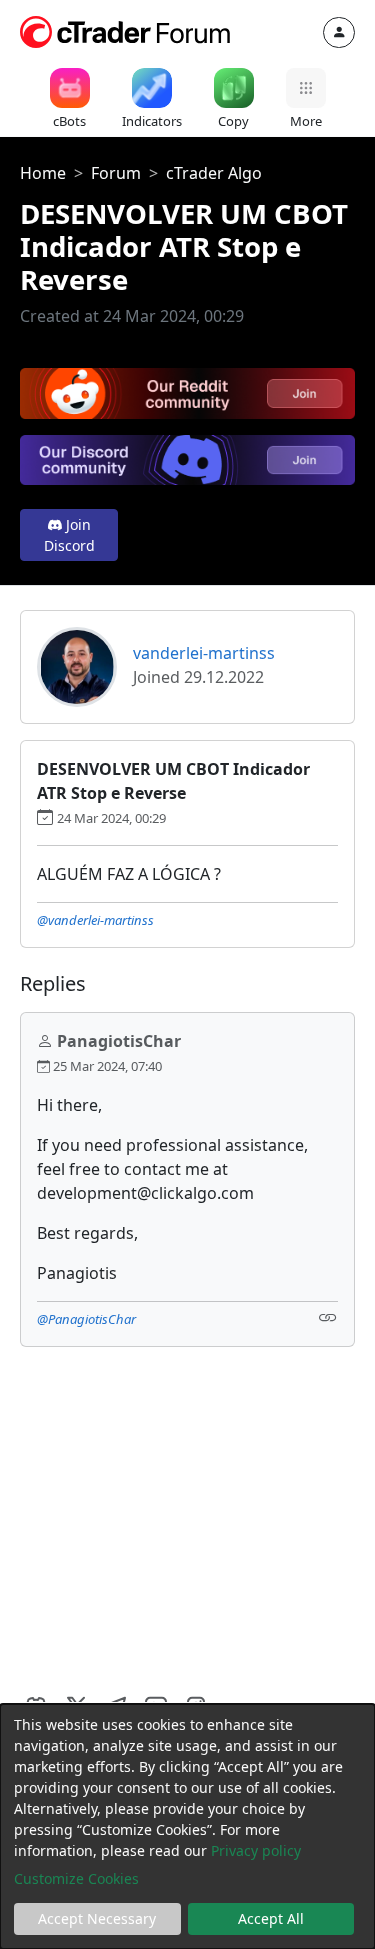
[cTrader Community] (126, 30)
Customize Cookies (76, 1878)
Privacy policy (256, 1850)
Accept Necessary (97, 1918)
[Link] (328, 1317)
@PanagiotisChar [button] (86, 1319)
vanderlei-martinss (204, 653)
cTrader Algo (214, 173)
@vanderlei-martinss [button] (95, 920)
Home (43, 173)
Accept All (271, 1918)
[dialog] (187, 1826)
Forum (116, 173)
